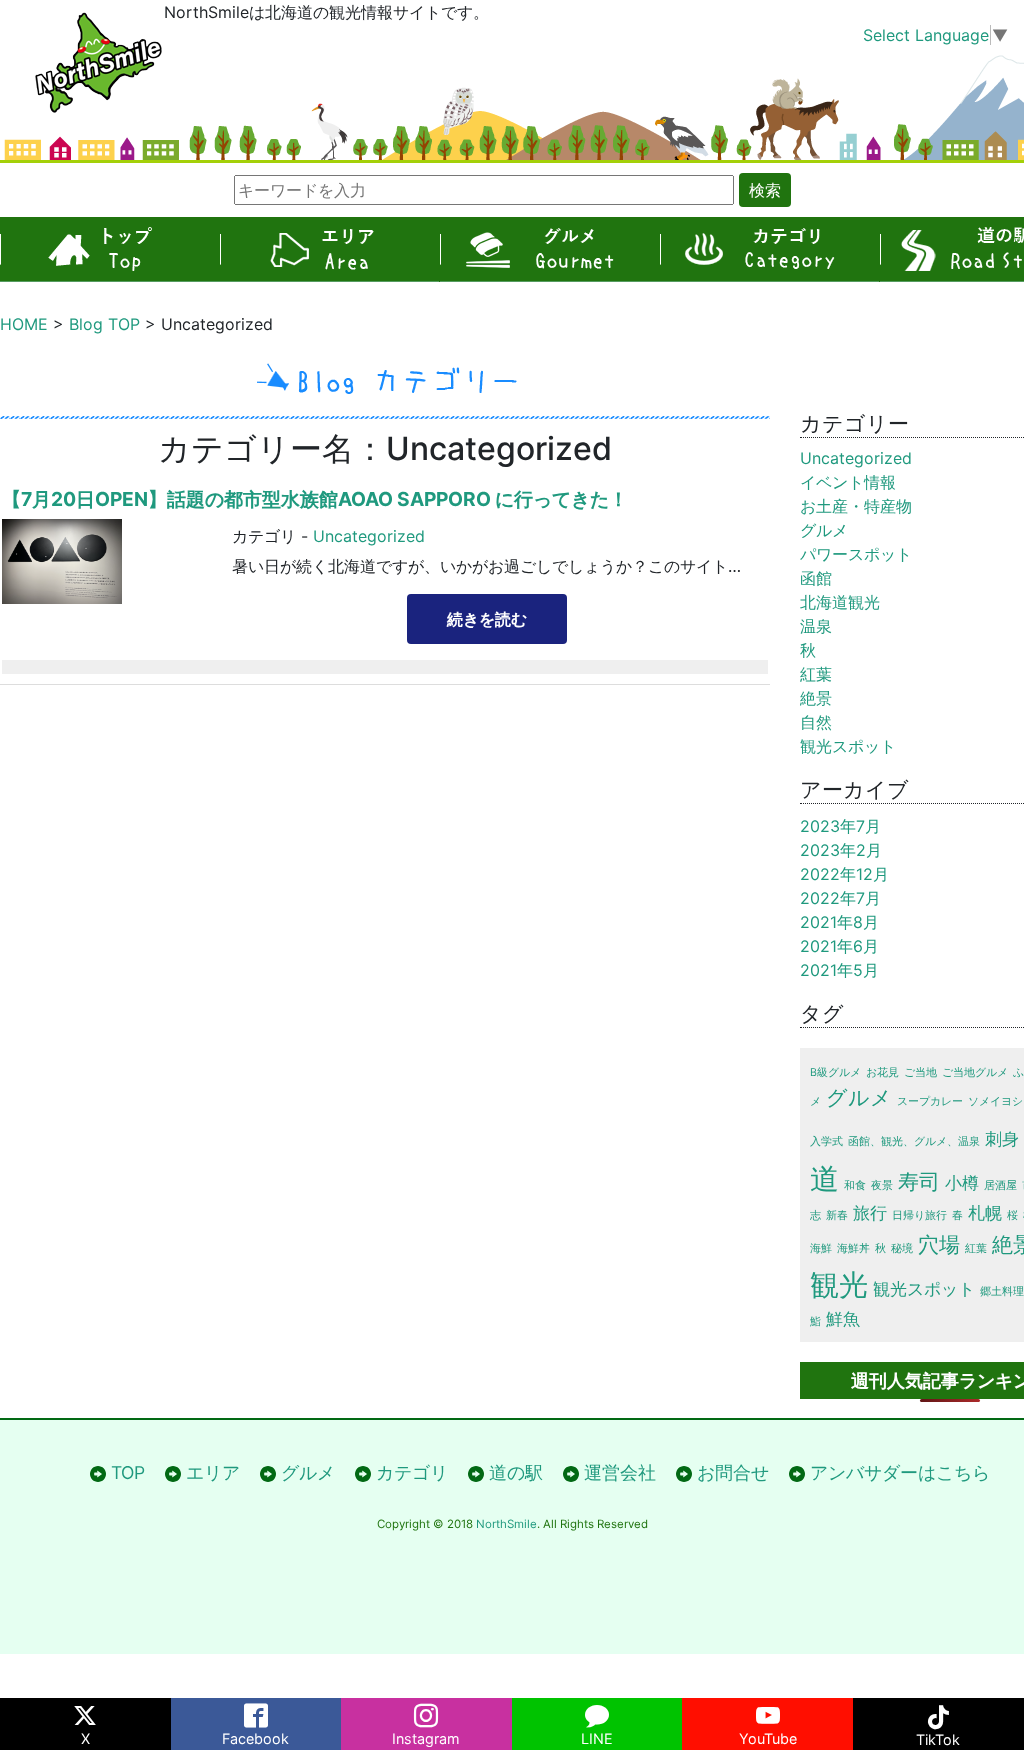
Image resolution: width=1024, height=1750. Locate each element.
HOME (24, 324)
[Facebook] (256, 1711)
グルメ (550, 249)
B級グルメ (835, 1072)
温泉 (816, 626)
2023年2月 (841, 850)
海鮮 (821, 1248)
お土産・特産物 (856, 506)
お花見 (882, 1072)
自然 (816, 722)
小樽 (962, 1183)
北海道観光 (840, 602)
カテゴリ (770, 249)
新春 (837, 1215)
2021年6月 (839, 946)
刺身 (1002, 1139)
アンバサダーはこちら (900, 1472)
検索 (765, 190)
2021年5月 (839, 970)
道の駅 (516, 1472)
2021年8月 (839, 922)
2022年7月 (840, 898)
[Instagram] (426, 1711)
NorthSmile (506, 1524)
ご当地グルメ (975, 1072)
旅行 (870, 1213)
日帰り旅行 (919, 1215)
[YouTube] (767, 1711)
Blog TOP (104, 324)
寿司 (919, 1181)
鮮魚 (843, 1319)
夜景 (882, 1185)
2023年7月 (840, 826)
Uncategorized (369, 536)
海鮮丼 (853, 1248)
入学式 (826, 1141)
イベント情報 (848, 482)
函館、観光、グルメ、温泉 (914, 1141)
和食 (855, 1185)
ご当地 (920, 1072)
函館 (816, 578)
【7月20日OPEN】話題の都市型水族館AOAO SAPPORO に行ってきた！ (315, 499)
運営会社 (620, 1472)
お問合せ (733, 1472)
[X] (85, 1711)
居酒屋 (1000, 1185)
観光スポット (848, 746)
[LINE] (597, 1711)
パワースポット (856, 554)
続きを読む (487, 619)
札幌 (985, 1213)
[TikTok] (938, 1711)
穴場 (939, 1244)
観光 (839, 1284)
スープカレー (930, 1101)
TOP (110, 249)
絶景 (816, 698)
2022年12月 (844, 874)
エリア (330, 249)
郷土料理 (1002, 1291)
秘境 (902, 1248)
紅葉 (816, 674)
